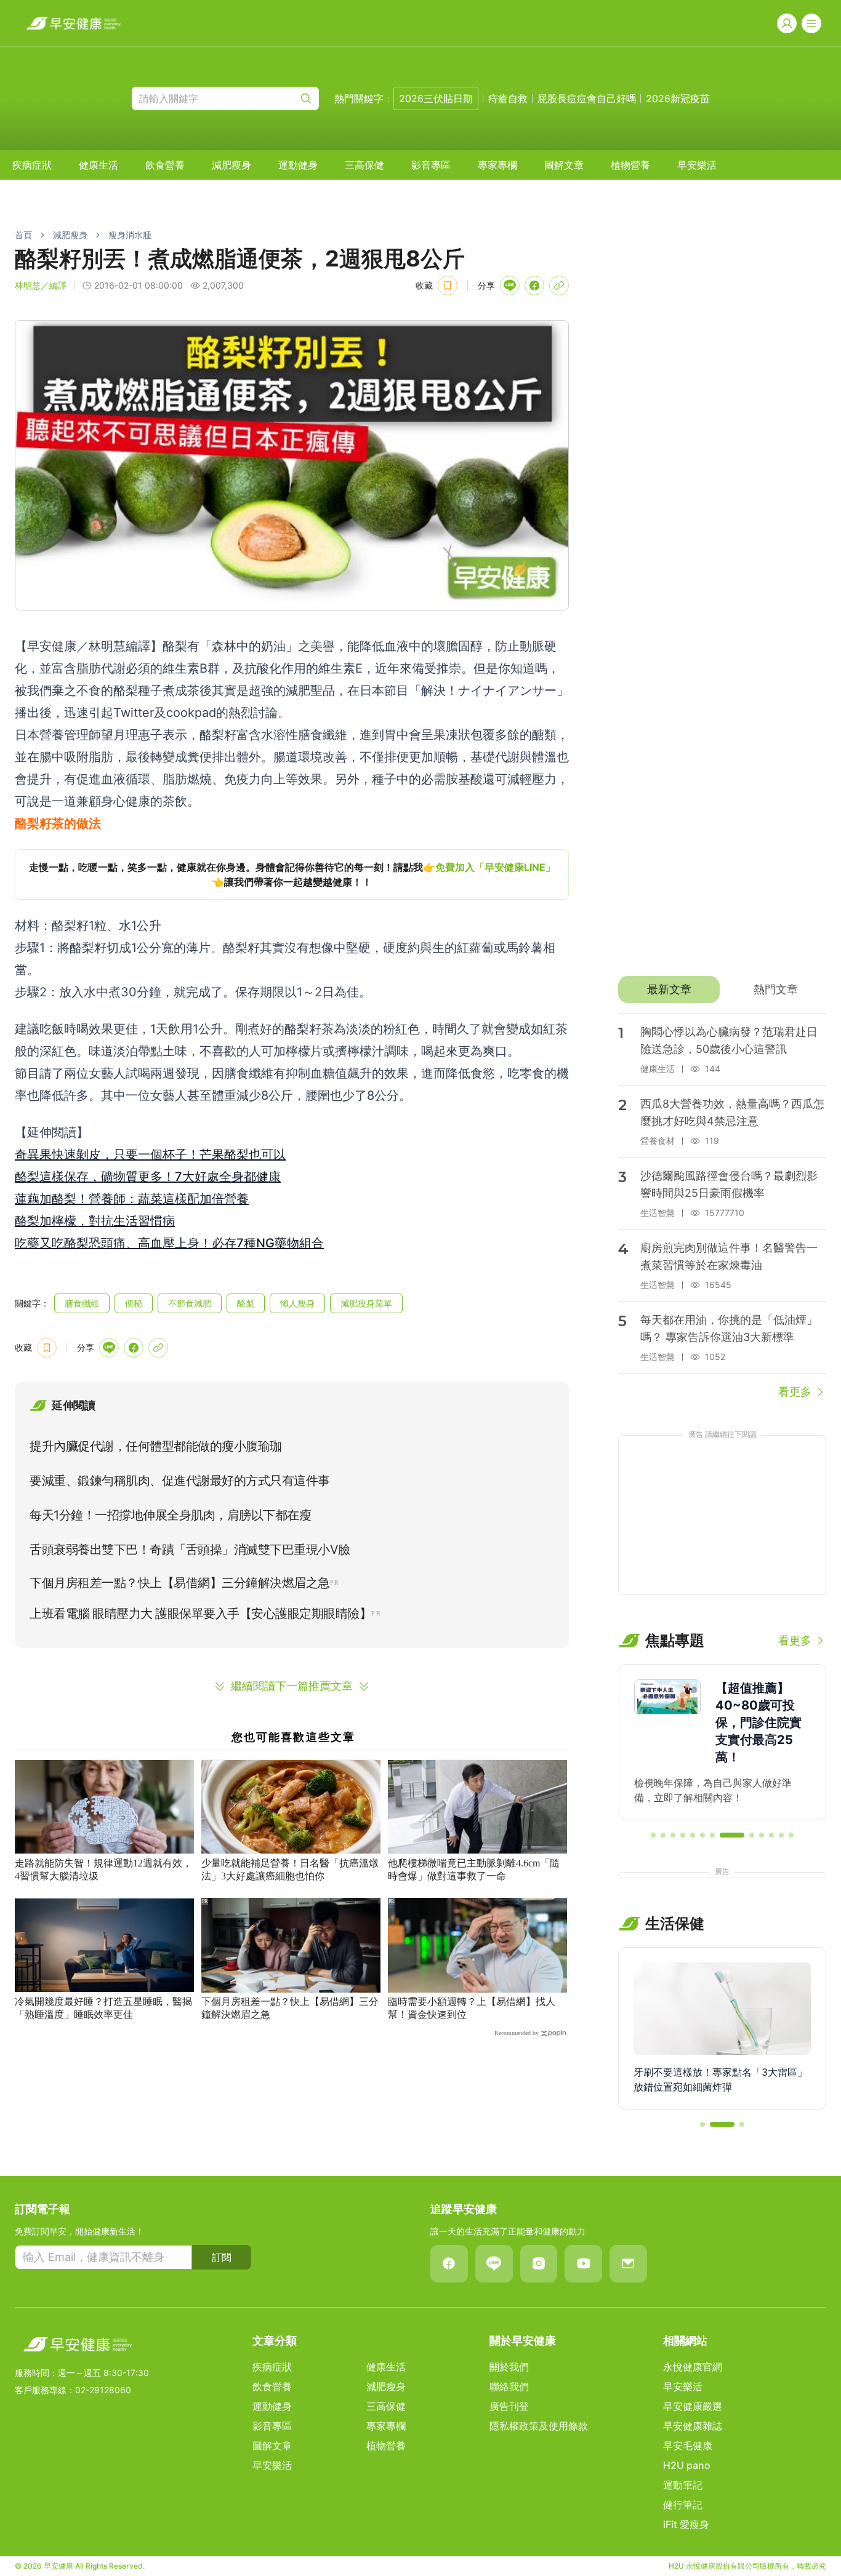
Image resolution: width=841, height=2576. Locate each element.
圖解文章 (564, 165)
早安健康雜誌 (693, 2426)
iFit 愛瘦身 (686, 2524)
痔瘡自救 (508, 98)
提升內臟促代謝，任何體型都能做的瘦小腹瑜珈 (156, 1446)
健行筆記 (683, 2505)
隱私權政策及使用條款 (539, 2426)
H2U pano (687, 2465)
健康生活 (99, 165)
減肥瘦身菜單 (366, 1303)
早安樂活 (697, 165)
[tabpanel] (722, 1207)
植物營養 (630, 165)
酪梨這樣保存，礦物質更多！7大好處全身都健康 (148, 1177)
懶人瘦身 (297, 1303)
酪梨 (246, 1303)
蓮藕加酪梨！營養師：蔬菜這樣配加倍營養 (132, 1199)
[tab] (669, 990)
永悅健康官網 (693, 2367)
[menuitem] (32, 165)
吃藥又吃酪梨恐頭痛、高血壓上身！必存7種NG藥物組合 (169, 1243)
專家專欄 (497, 165)
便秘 (134, 1303)
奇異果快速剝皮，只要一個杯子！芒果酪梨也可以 (150, 1154)
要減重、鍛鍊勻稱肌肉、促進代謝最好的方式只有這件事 (180, 1481)
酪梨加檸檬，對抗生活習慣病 (95, 1221)
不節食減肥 (190, 1303)
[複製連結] (559, 286)
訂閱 (222, 2257)
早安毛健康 (688, 2446)
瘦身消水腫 (130, 235)
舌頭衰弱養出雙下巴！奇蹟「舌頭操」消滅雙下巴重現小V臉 (190, 1550)
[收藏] (448, 286)
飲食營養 (165, 165)
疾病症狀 (32, 165)
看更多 (795, 1392)
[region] (292, 874)
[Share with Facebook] (534, 286)
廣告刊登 (509, 2406)
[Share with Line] (510, 286)
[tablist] (722, 990)
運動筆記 (683, 2485)
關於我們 (509, 2367)
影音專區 (431, 165)
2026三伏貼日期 (436, 98)
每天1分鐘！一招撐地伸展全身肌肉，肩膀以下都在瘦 (170, 1515)
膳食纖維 (82, 1303)
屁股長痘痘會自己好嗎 (587, 98)
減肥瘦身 (231, 165)
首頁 (23, 235)
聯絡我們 (509, 2386)
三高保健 (364, 165)
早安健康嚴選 (693, 2406)
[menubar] (364, 165)
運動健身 (298, 165)
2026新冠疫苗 (678, 98)
